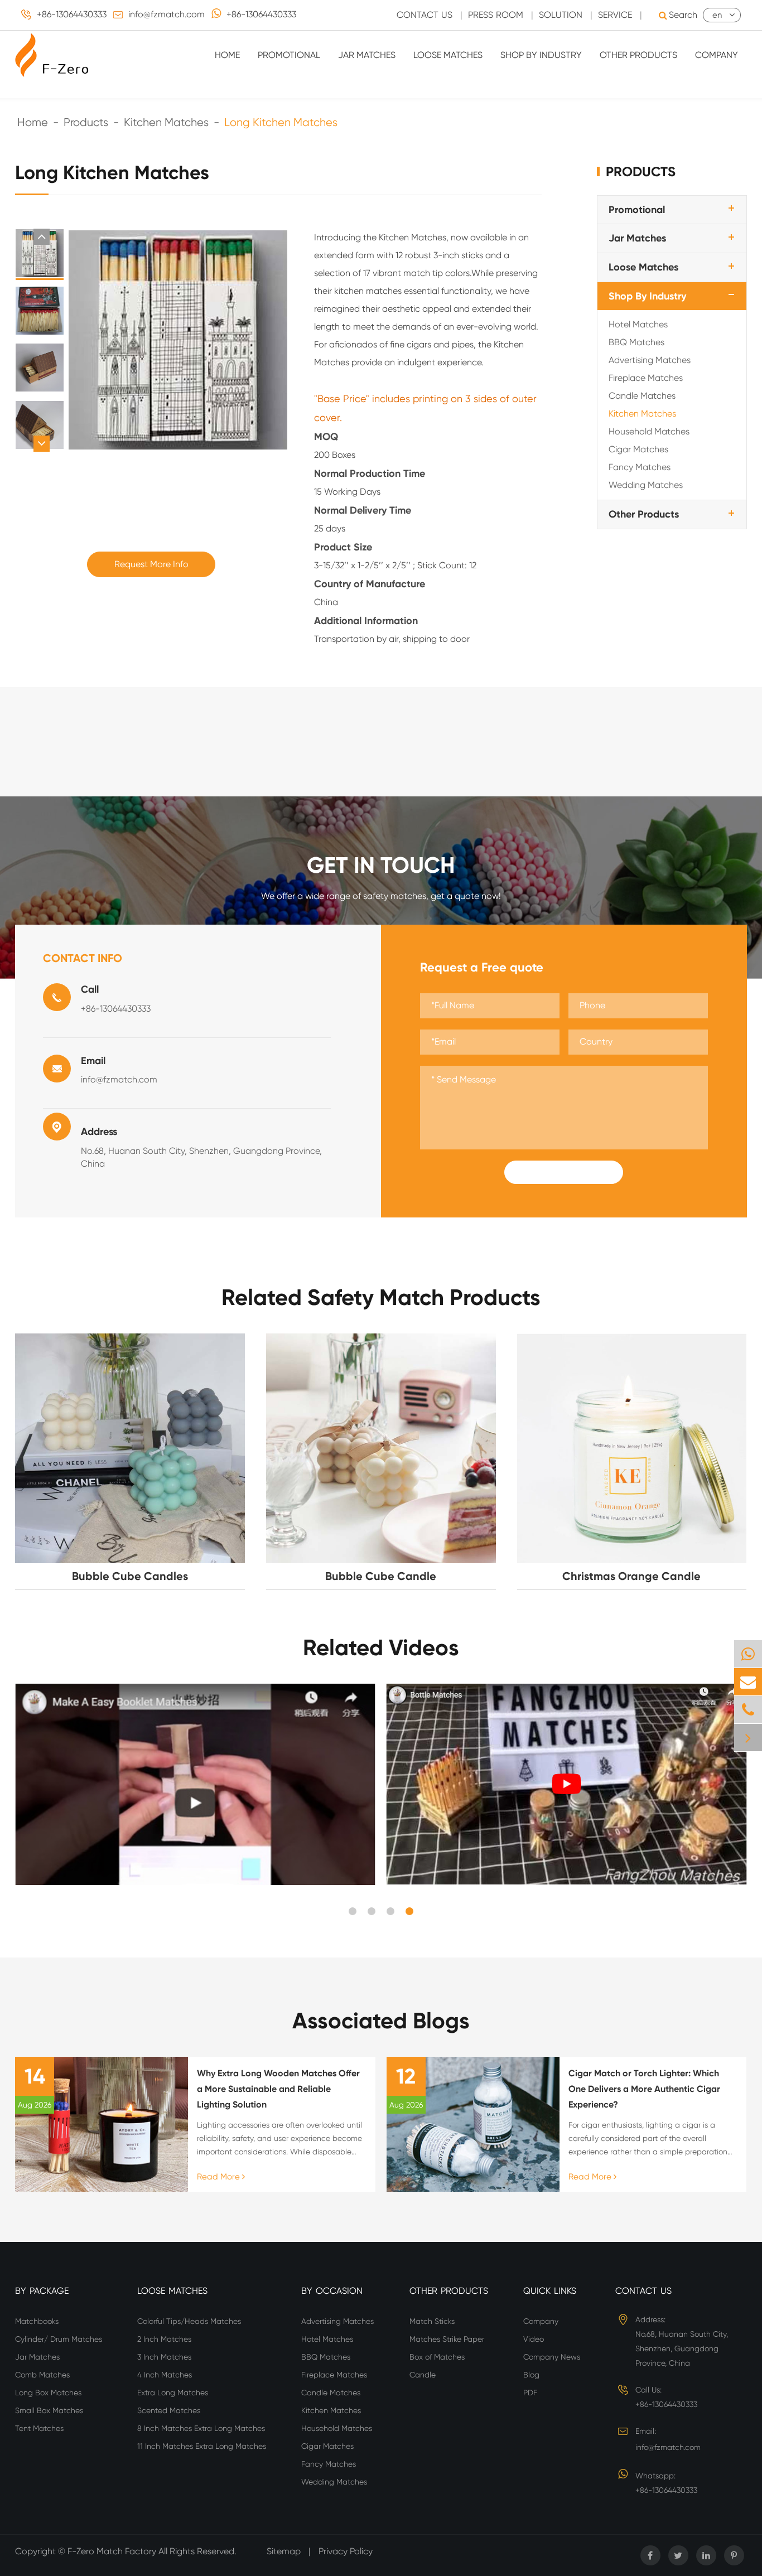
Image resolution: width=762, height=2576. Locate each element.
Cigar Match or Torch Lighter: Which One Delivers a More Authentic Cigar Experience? (644, 2089)
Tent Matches (39, 2428)
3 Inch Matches (164, 2357)
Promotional (289, 55)
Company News (552, 2357)
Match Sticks (432, 2321)
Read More (220, 2177)
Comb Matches (42, 2375)
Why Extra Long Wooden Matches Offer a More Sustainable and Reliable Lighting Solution (278, 2089)
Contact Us (425, 15)
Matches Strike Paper (447, 2339)
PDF (530, 2393)
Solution (561, 15)
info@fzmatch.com (167, 14)
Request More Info (151, 564)
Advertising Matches (650, 360)
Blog (531, 2375)
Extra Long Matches (173, 2393)
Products (86, 122)
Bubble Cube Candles (130, 1576)
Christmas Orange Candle (631, 1576)
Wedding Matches (646, 485)
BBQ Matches (636, 342)
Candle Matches (642, 396)
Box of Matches (437, 2357)
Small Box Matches (49, 2410)
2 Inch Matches (164, 2339)
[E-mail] (748, 1682)
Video (534, 2339)
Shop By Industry (541, 55)
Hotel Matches (638, 324)
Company (717, 55)
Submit (564, 1172)
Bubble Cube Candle (381, 1576)
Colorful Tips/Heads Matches (189, 2321)
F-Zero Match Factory (113, 2551)
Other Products (638, 55)
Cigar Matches (638, 449)
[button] (42, 237)
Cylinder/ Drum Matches (59, 2339)
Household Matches (649, 431)
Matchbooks (37, 2321)
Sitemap (284, 2551)
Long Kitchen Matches (281, 122)
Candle (423, 2375)
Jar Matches (367, 55)
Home (227, 55)
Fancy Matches (640, 467)
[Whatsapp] (748, 1654)
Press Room (496, 15)
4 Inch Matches (165, 2375)
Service (615, 15)
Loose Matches (448, 55)
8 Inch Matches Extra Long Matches (201, 2428)
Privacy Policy (346, 2551)
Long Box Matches (48, 2393)
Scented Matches (169, 2410)
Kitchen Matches (166, 122)
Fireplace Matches (646, 378)
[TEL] (748, 1710)
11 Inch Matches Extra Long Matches (202, 2446)
